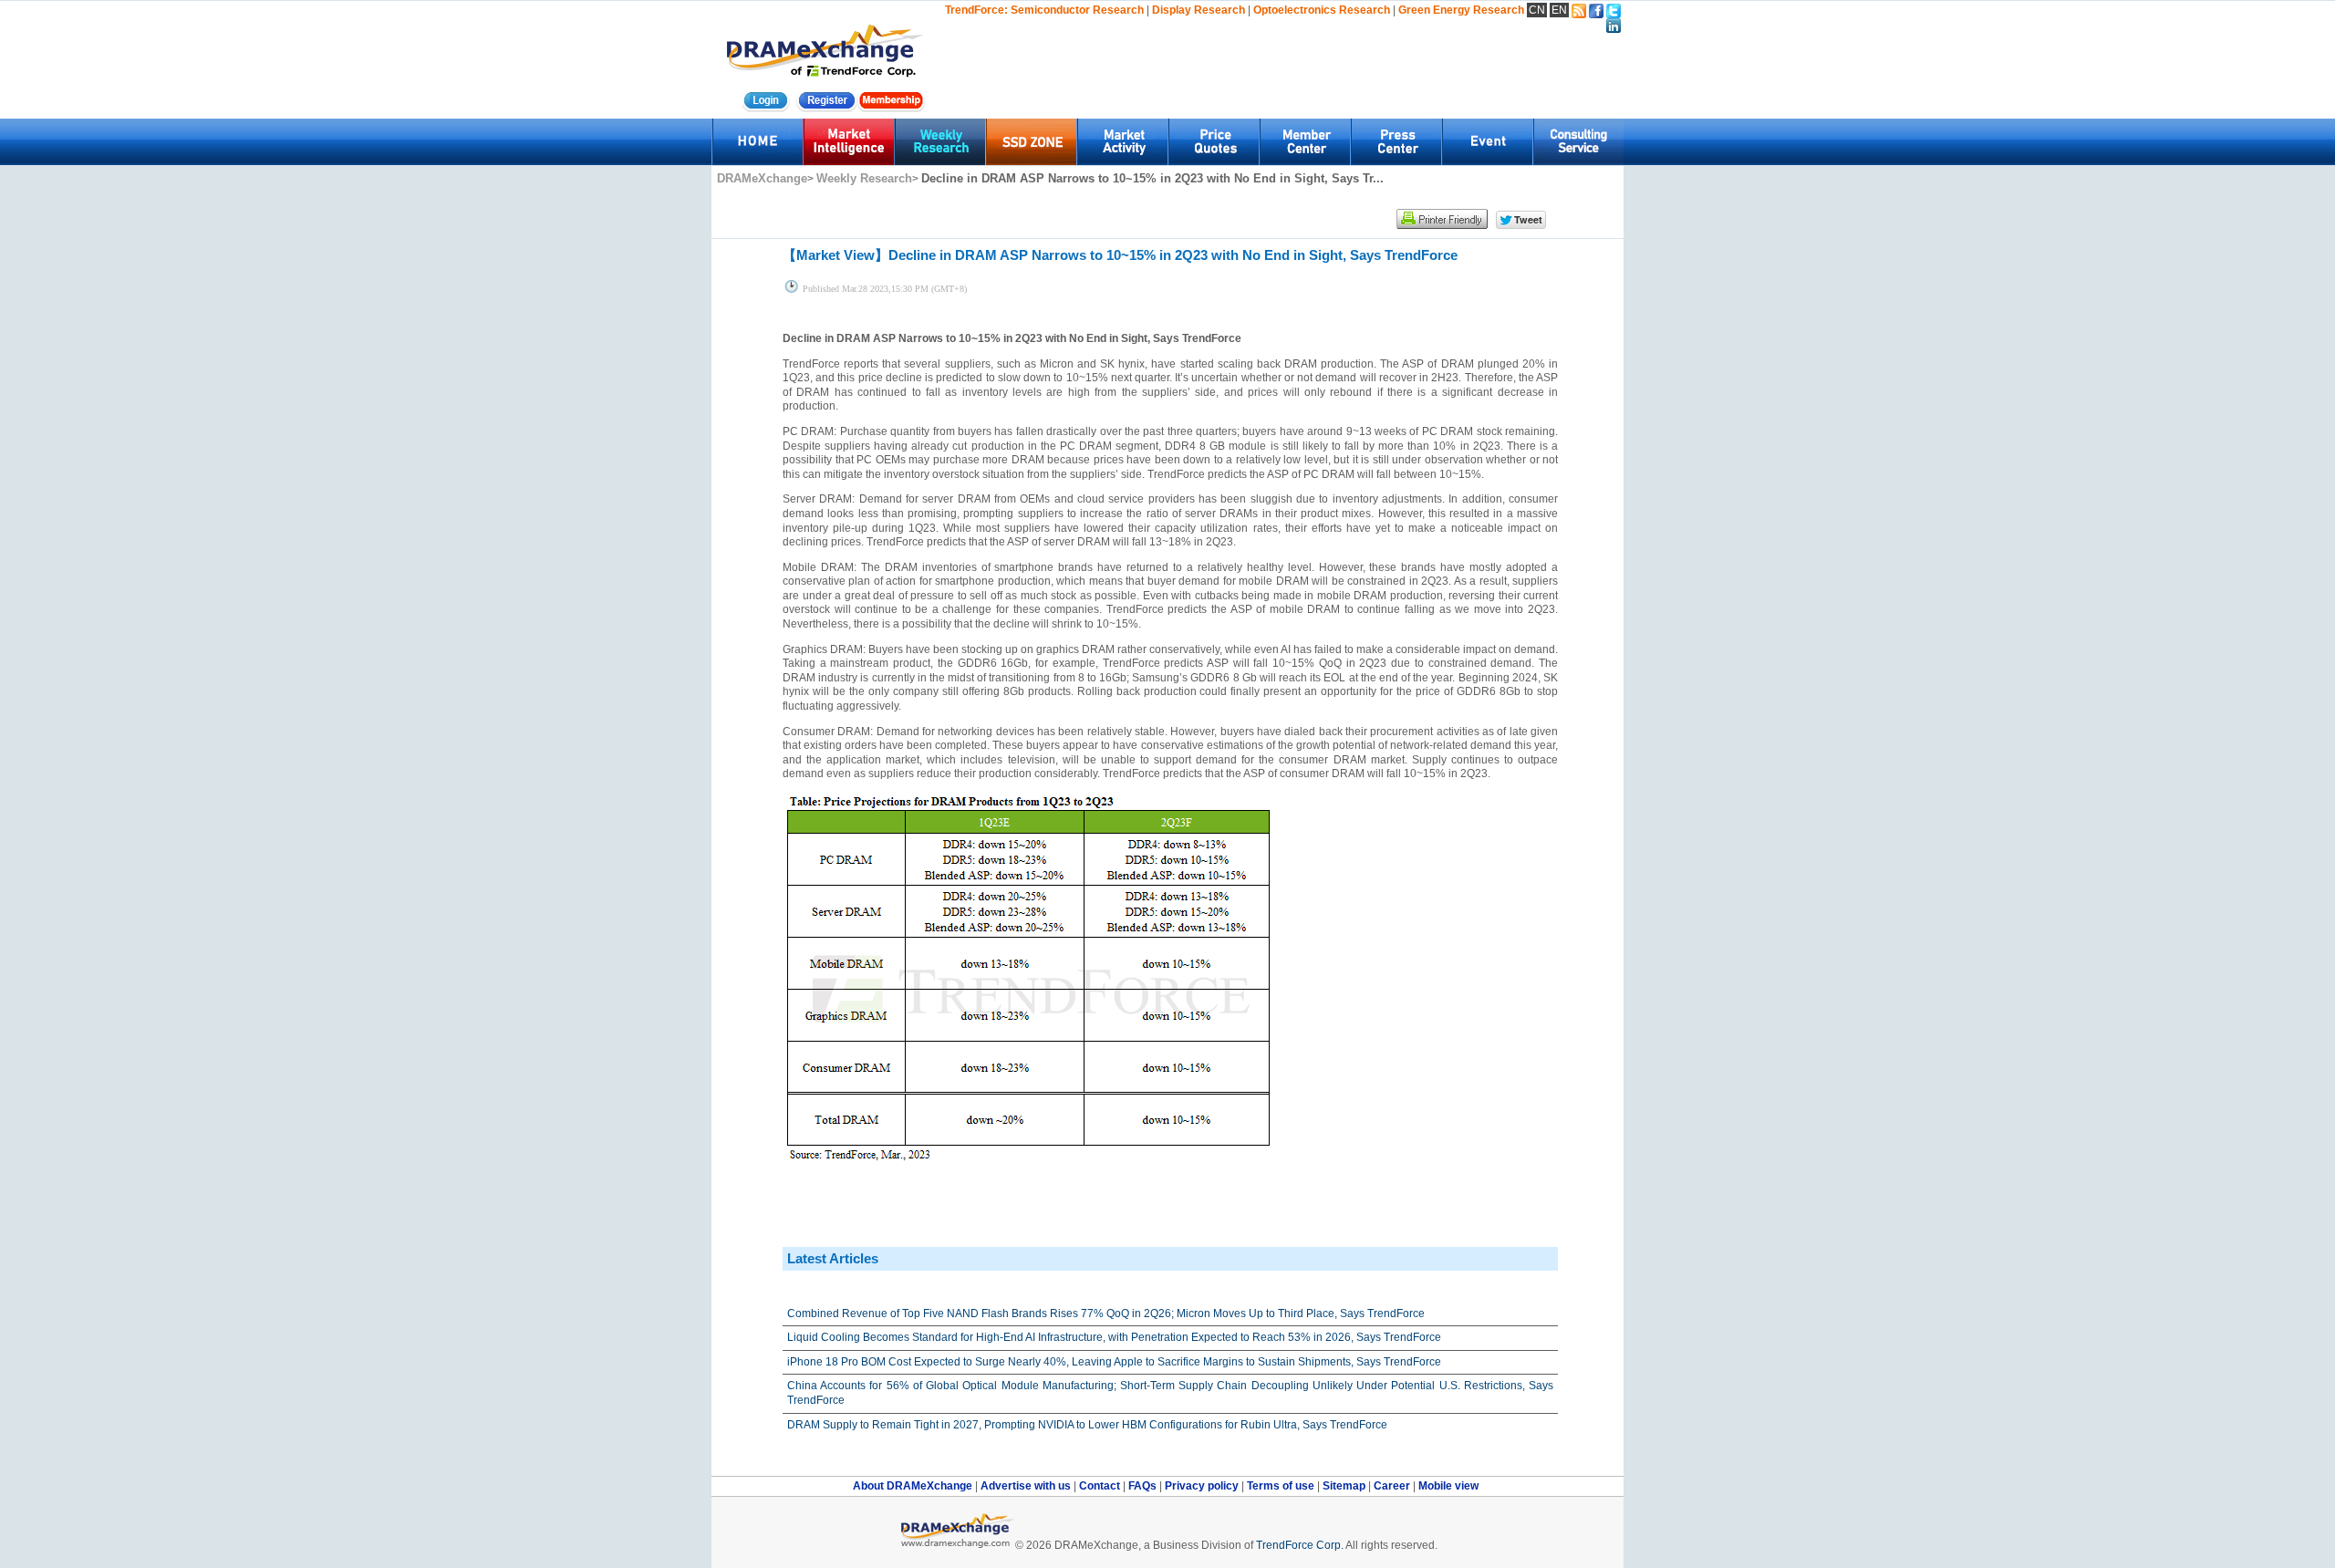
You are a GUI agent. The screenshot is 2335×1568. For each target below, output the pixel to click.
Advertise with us (1027, 1486)
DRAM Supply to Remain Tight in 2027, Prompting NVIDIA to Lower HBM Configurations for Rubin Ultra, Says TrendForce (1087, 1425)
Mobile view (1448, 1486)
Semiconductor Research (1077, 10)
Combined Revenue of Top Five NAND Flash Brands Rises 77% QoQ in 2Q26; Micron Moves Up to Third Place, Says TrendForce (1106, 1314)
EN (1559, 10)
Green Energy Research (1461, 10)
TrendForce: (976, 10)
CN (1537, 10)
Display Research (1199, 10)
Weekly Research (864, 178)
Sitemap (1345, 1486)
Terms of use (1282, 1486)
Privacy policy (1203, 1486)
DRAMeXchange (762, 178)
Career (1392, 1486)
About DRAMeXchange (914, 1486)
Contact (1101, 1486)
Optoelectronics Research (1322, 10)
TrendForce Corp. (1300, 1545)
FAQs (1144, 1486)
